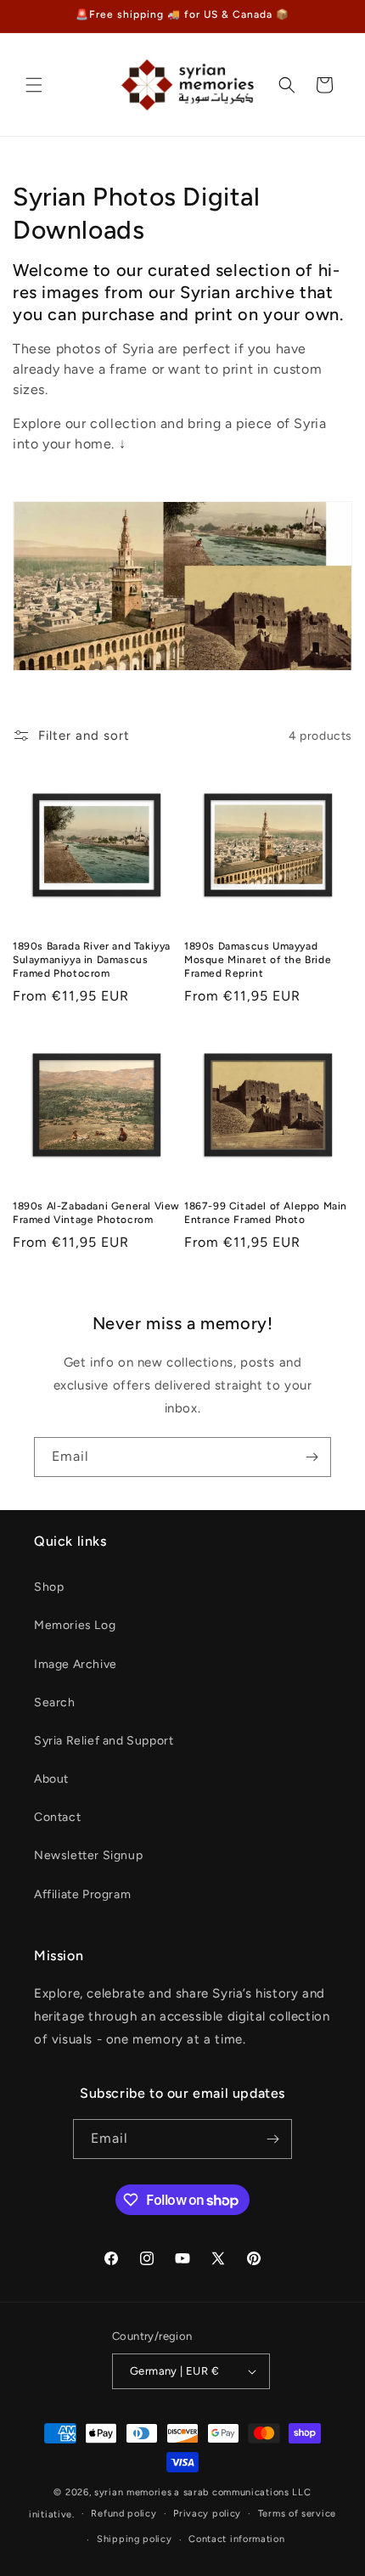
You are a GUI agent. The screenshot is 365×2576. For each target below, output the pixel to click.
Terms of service (297, 2514)
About (51, 1779)
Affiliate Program (82, 1894)
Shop (49, 1587)
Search (55, 1702)
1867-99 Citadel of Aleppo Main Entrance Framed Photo (266, 1213)
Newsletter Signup (88, 1855)
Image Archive (76, 1664)
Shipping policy (135, 2539)
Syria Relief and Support (104, 1741)
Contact (57, 1817)
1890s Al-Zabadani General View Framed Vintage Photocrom (96, 1213)
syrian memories (133, 2492)
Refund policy (124, 2514)
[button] (34, 85)
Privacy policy (207, 2514)
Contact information (236, 2539)
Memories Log (75, 1625)
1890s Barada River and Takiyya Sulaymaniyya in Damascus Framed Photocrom (92, 959)
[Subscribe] (312, 1457)
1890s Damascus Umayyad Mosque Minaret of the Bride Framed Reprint (258, 959)
